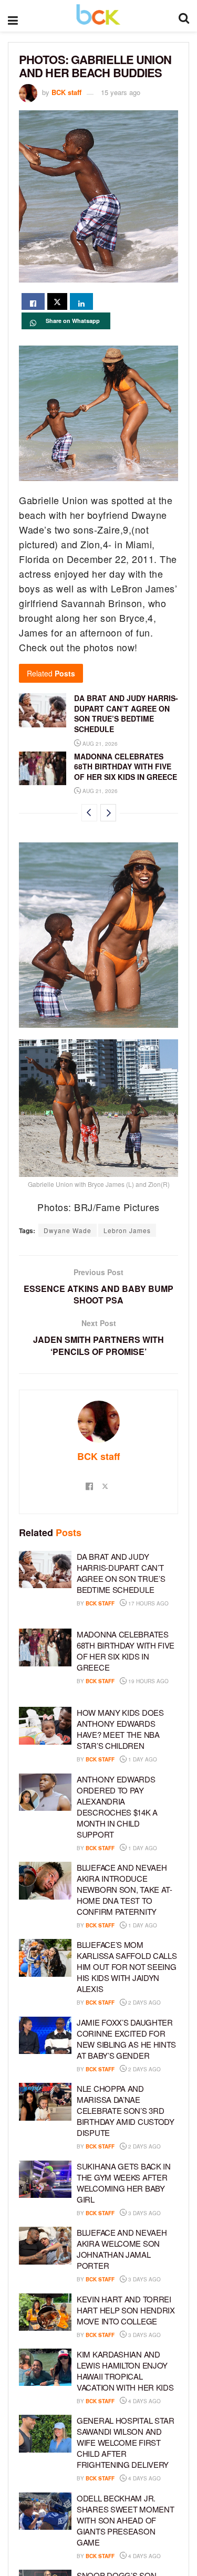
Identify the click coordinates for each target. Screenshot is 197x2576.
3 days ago (144, 2213)
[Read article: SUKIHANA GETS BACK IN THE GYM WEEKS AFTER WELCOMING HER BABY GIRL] (45, 2179)
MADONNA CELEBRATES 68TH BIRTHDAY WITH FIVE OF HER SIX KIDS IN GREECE (126, 766)
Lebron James (127, 1230)
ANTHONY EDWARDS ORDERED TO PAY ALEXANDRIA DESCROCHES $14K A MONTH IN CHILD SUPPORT (117, 1807)
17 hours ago (148, 1603)
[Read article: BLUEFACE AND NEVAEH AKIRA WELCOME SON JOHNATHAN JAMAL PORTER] (45, 2246)
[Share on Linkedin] (81, 301)
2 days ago (144, 2003)
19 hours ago (148, 1681)
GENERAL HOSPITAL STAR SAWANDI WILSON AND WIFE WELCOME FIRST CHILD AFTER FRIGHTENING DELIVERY (126, 2442)
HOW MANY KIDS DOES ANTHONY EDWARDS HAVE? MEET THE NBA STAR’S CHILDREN (120, 1729)
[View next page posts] (108, 813)
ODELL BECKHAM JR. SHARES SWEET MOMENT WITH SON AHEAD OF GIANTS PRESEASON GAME (125, 2520)
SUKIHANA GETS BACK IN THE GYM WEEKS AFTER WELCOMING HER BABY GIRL (124, 2183)
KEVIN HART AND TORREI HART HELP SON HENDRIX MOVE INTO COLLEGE (126, 2310)
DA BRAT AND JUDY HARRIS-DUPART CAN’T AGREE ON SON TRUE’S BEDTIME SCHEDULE (126, 713)
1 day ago (142, 1759)
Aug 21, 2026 (99, 744)
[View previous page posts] (89, 813)
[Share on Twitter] (57, 301)
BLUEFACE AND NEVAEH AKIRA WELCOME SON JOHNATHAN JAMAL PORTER (122, 2249)
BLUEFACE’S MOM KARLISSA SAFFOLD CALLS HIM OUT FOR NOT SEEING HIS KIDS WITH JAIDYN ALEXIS (127, 1967)
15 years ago (121, 92)
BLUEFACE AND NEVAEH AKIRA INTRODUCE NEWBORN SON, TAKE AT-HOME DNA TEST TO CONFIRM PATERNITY (125, 1889)
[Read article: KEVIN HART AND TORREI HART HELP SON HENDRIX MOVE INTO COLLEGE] (45, 2312)
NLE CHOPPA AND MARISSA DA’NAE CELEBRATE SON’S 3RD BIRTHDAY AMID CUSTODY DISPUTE (126, 2110)
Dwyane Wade (68, 1230)
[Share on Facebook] (33, 301)
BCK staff (66, 92)
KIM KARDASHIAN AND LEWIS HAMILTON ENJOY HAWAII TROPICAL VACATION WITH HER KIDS (125, 2371)
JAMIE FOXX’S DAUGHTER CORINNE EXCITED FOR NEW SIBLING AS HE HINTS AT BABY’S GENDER (126, 2039)
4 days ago (144, 2401)
